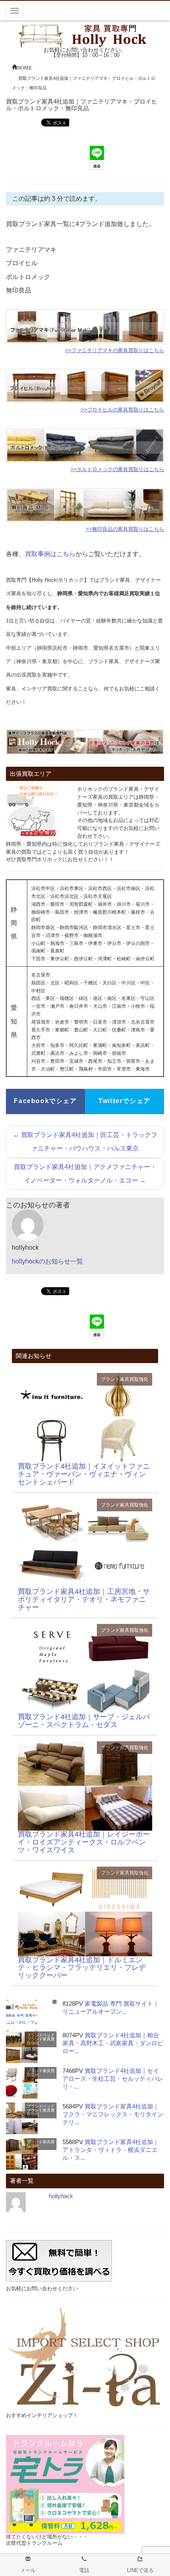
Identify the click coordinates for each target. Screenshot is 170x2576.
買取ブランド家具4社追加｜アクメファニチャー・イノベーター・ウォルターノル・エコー (85, 1174)
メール (28, 2570)
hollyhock (61, 2196)
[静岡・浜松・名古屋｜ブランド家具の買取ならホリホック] (85, 35)
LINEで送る (140, 2570)
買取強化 (139, 1379)
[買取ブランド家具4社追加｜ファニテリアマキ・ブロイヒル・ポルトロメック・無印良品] (85, 1417)
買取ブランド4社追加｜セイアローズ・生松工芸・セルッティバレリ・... (113, 2079)
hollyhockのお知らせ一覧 (47, 1261)
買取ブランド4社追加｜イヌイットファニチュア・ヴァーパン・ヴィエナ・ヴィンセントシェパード (84, 1474)
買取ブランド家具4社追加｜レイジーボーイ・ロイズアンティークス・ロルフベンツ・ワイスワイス (84, 1842)
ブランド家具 (115, 1379)
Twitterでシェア (125, 1101)
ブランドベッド (41, 2035)
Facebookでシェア (45, 1101)
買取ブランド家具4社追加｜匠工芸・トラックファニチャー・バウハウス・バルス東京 (85, 1142)
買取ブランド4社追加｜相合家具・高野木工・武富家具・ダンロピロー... (113, 2043)
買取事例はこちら (50, 554)
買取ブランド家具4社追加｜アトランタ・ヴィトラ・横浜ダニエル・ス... (111, 2150)
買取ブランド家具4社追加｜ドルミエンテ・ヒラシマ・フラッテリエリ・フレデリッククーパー (82, 1968)
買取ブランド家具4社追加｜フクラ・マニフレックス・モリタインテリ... (113, 2114)
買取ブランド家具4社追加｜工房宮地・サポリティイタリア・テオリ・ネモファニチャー (84, 1599)
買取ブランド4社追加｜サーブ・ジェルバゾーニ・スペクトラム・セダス (84, 1721)
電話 (84, 2570)
